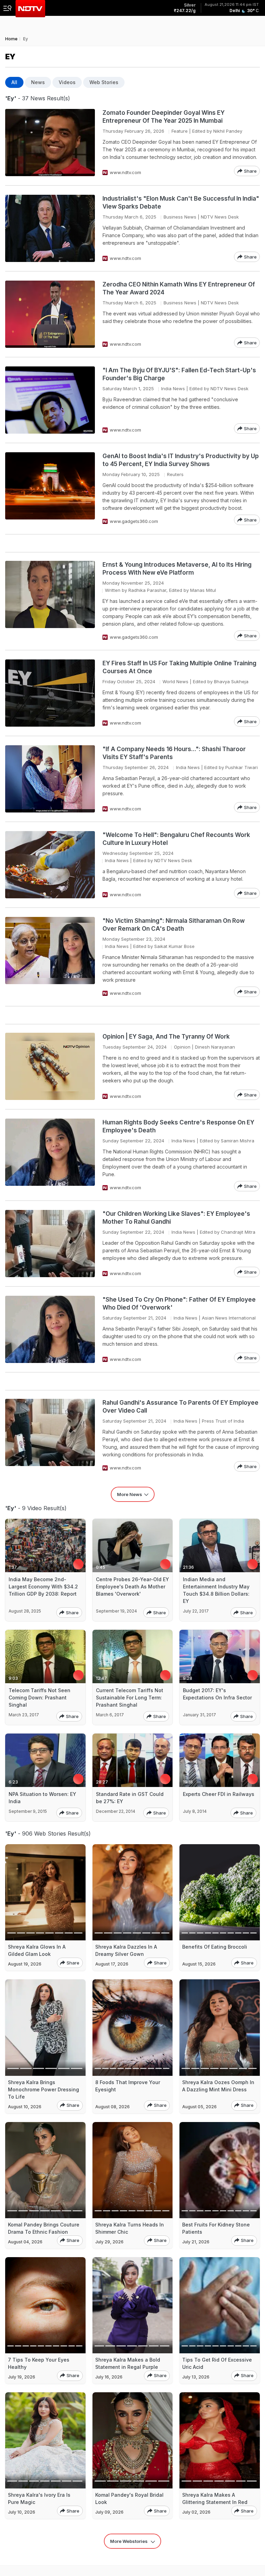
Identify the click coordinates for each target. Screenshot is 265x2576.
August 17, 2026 (112, 1964)
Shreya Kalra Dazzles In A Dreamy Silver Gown (126, 1950)
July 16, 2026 (109, 2377)
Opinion (182, 1047)
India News (173, 388)
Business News (180, 217)
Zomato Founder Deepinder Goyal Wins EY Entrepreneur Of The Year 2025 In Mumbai (164, 117)
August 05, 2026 (199, 2107)
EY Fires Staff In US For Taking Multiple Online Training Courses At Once (179, 667)
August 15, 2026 (199, 1964)
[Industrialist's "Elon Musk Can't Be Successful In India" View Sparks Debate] (50, 228)
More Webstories (129, 2541)
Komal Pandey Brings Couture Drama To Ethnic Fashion (44, 2228)
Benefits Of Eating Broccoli (215, 1947)
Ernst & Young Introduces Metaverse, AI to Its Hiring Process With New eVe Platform (177, 569)
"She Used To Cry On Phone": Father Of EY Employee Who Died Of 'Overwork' (179, 1304)
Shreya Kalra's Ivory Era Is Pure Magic (39, 2498)
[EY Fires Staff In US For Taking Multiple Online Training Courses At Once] (50, 693)
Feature (180, 131)
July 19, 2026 (22, 2377)
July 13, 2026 (196, 2377)
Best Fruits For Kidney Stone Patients (216, 2228)
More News (130, 1494)
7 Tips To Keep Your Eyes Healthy (39, 2363)
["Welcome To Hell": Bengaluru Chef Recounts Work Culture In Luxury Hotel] (50, 865)
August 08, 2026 (112, 2107)
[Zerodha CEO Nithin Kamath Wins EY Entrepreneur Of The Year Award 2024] (50, 314)
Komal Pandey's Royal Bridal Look (129, 2498)
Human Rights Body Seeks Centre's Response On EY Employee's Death (178, 1126)
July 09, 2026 (109, 2512)
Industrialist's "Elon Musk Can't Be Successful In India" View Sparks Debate (181, 203)
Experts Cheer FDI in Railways (219, 1794)
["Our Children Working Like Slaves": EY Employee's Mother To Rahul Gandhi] (50, 1244)
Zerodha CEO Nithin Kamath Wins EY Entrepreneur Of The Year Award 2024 (179, 288)
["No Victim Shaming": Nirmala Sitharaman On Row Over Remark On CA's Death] (50, 957)
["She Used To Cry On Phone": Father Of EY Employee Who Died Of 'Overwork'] (50, 1329)
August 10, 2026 (25, 2107)
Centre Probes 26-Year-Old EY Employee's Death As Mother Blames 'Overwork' (132, 1587)
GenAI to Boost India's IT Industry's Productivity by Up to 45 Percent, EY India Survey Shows (181, 460)
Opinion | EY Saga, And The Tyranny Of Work (166, 1037)
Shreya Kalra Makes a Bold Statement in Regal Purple (128, 2363)
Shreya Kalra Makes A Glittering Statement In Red (215, 2498)
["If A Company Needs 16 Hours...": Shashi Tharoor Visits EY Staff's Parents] (50, 779)
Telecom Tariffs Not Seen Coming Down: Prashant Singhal (40, 1698)
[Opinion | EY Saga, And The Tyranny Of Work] (50, 1066)
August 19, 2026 (25, 1964)
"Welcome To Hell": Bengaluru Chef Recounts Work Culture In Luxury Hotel (176, 839)
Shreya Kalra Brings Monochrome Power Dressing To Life (43, 2089)
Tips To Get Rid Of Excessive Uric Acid (217, 2363)
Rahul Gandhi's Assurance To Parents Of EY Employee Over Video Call (180, 1407)
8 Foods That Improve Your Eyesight (128, 2086)
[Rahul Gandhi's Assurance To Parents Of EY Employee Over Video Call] (50, 1435)
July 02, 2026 (196, 2512)
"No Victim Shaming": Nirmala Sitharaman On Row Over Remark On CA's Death (174, 925)
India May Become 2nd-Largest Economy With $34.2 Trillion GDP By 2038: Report (43, 1587)
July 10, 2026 (22, 2512)
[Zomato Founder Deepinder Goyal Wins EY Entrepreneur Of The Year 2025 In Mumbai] (50, 143)
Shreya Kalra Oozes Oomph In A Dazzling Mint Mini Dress (218, 2086)
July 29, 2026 (109, 2242)
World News (175, 681)
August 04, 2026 (25, 2242)
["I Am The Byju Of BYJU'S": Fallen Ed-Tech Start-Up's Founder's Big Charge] (50, 400)
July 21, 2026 (196, 2242)
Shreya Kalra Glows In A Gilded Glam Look (37, 1950)
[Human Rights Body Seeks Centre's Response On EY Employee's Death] (50, 1155)
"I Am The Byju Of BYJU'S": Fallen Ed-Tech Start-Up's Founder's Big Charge (179, 374)
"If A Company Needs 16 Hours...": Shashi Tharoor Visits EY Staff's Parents (174, 753)
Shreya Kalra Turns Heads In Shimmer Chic (130, 2228)
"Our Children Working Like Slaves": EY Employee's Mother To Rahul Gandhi (176, 1218)
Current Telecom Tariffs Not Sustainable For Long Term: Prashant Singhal (130, 1698)
